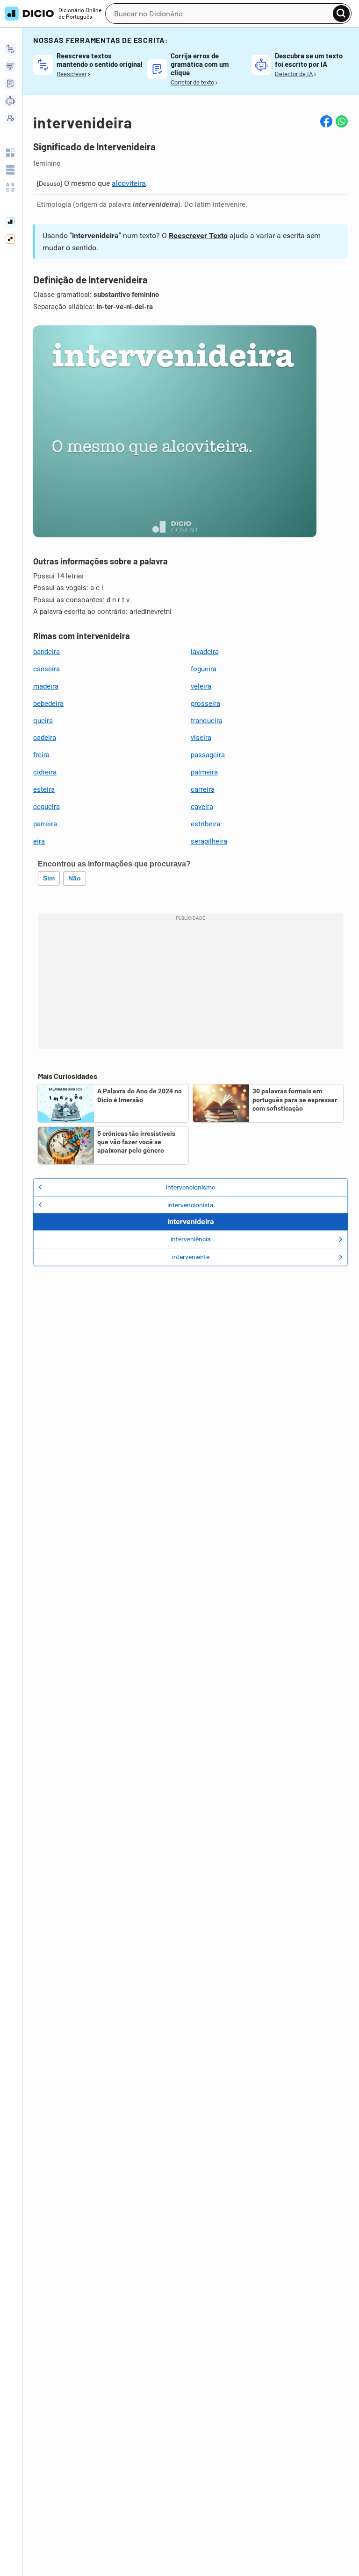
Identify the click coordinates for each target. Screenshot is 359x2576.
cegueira (47, 807)
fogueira (204, 669)
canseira (47, 669)
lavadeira (205, 652)
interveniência (191, 1239)
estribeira (205, 824)
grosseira (205, 704)
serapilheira (209, 841)
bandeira (47, 652)
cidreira (45, 772)
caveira (202, 807)
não (75, 878)
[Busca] (341, 14)
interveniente (191, 1257)
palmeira (204, 772)
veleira (201, 686)
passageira (208, 755)
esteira (44, 789)
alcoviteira (129, 183)
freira (41, 755)
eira (39, 841)
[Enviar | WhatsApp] (342, 121)
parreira (45, 824)
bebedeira (48, 704)
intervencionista (190, 1205)
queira (43, 721)
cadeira (45, 738)
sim (49, 878)
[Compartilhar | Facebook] (326, 121)
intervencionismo (191, 1187)
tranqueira (207, 721)
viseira (201, 738)
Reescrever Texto (198, 236)
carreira (203, 789)
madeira (46, 686)
